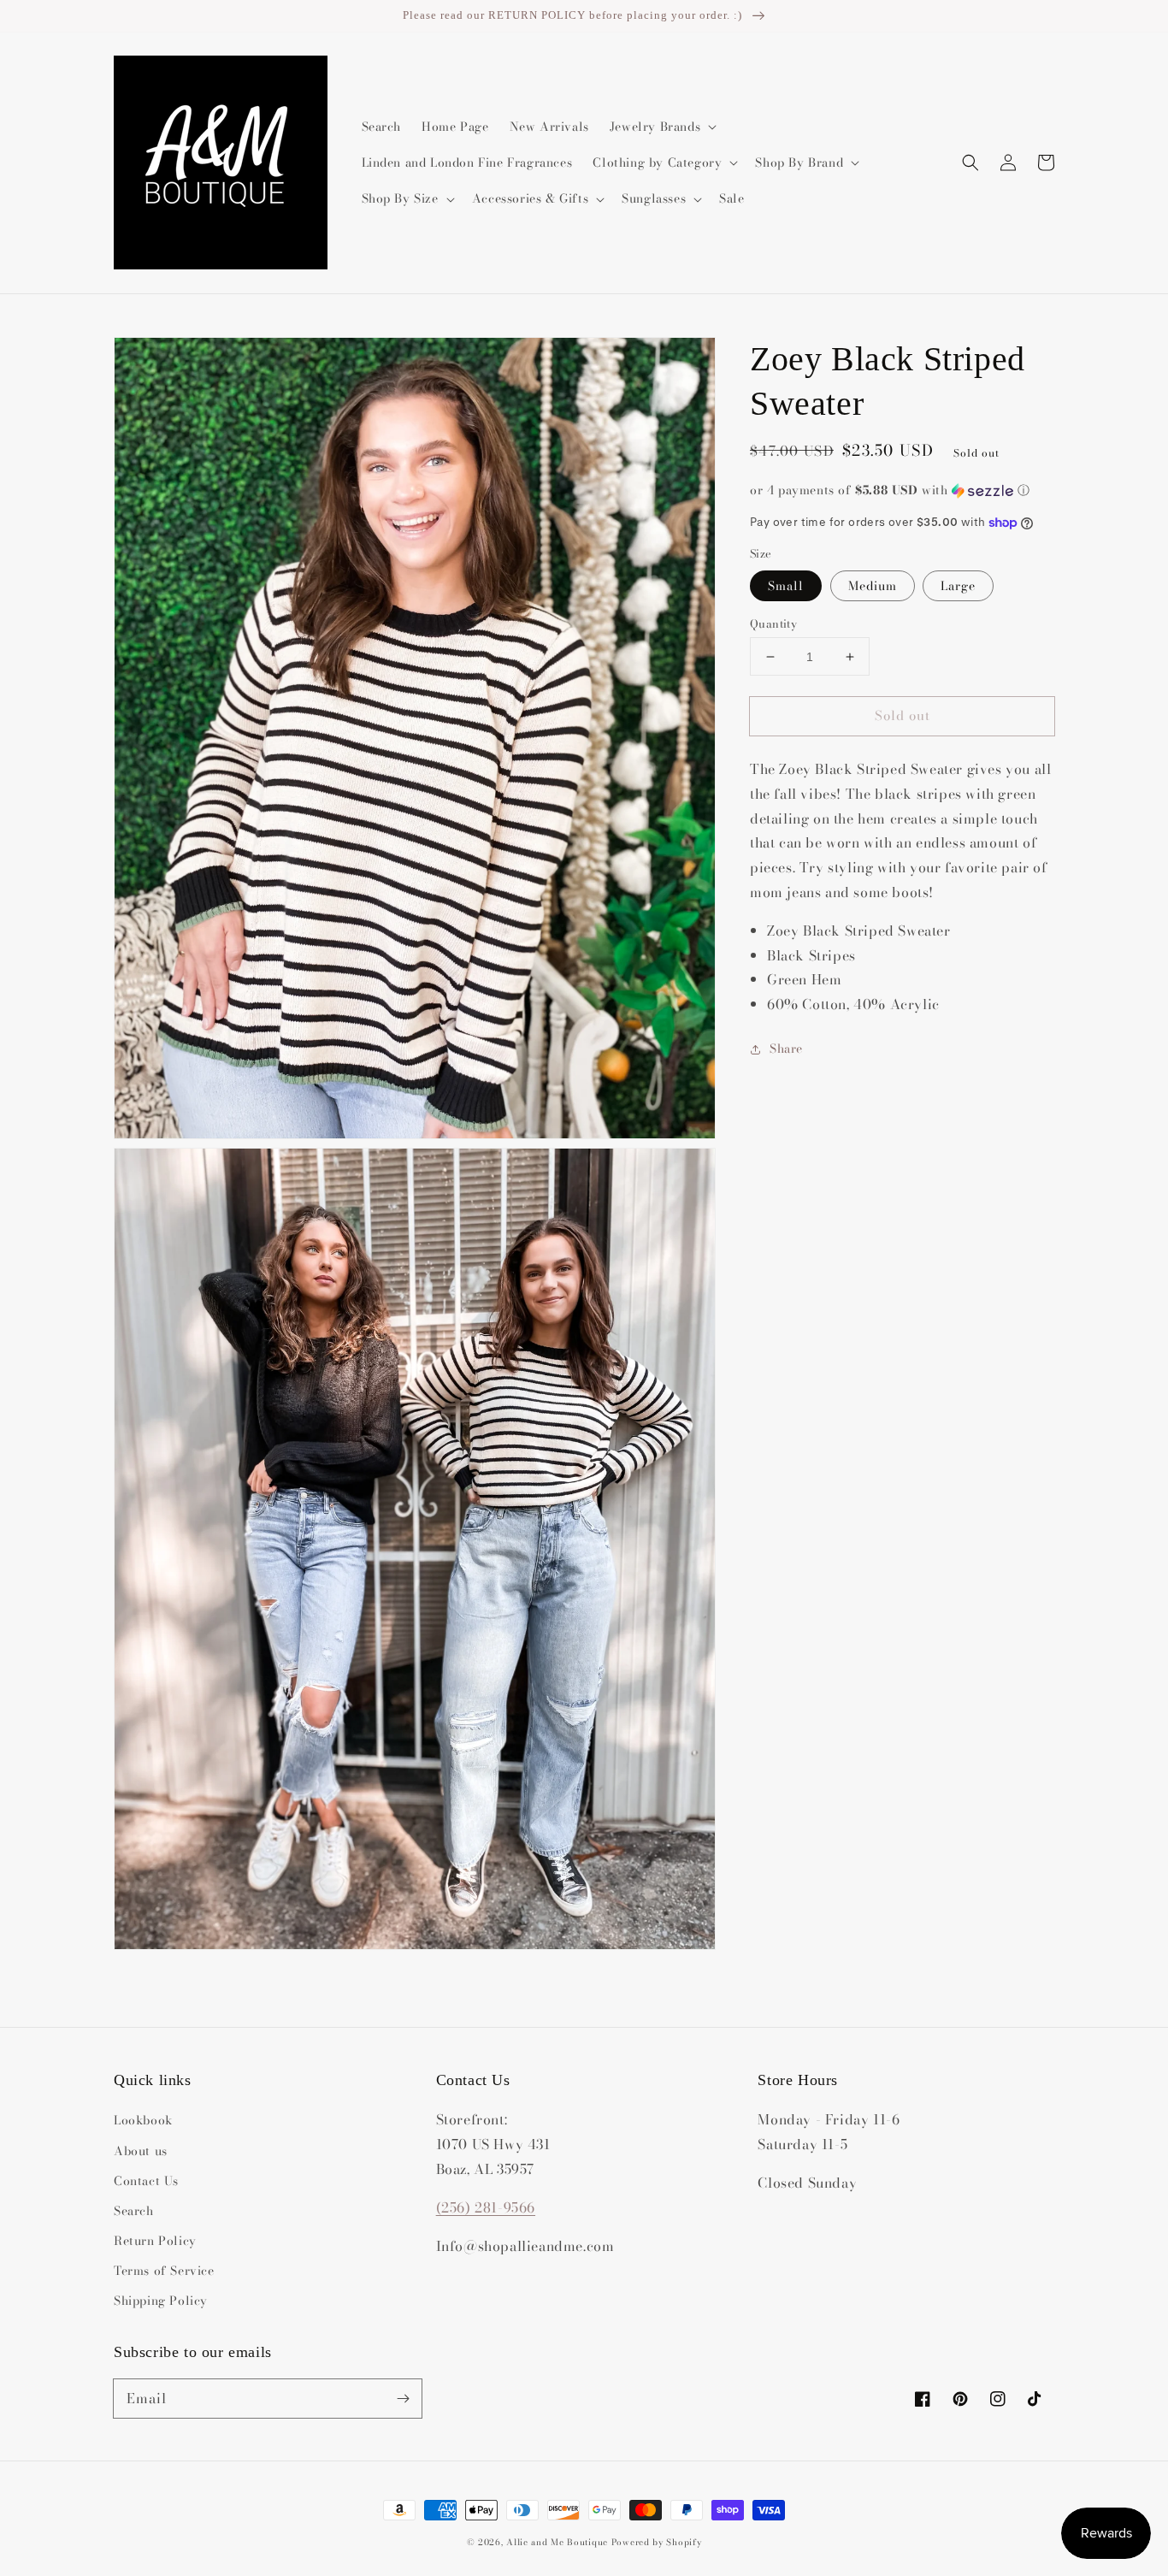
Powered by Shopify (657, 2542)
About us (141, 2151)
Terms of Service (164, 2271)
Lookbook (143, 2120)
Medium (873, 586)
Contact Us (146, 2181)
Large (958, 586)
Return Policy (155, 2241)
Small (786, 586)
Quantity (773, 624)
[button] (970, 162)
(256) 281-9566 (486, 2207)
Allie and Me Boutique (557, 2542)
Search (134, 2211)
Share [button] (786, 1049)
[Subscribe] (403, 2398)
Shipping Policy (161, 2301)
